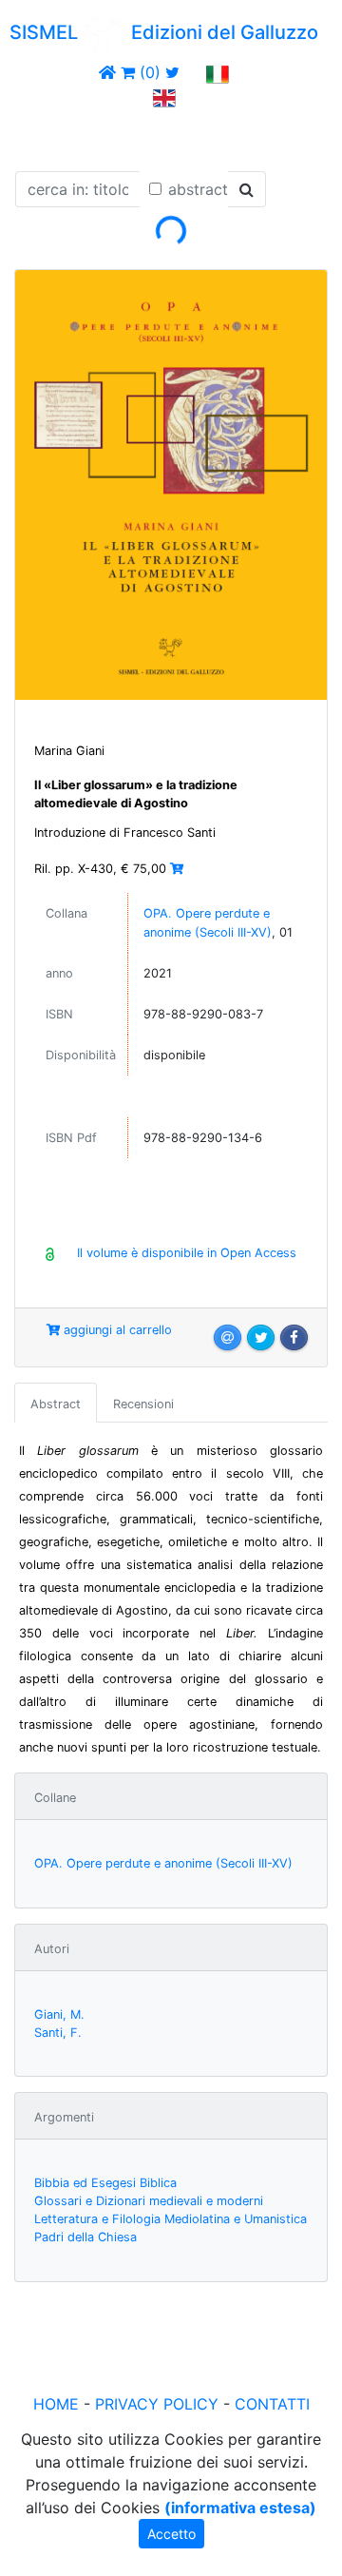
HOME (56, 2404)
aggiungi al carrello (116, 1330)
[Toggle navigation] (42, 136)
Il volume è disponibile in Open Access (187, 1253)
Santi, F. (58, 2033)
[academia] (193, 72)
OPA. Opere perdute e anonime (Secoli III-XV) (163, 1863)
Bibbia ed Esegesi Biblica (105, 2183)
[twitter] (172, 72)
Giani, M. (59, 2014)
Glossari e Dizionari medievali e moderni (149, 2201)
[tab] (56, 1403)
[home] (107, 72)
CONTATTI (272, 2404)
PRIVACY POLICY (157, 2404)
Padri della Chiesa (85, 2237)
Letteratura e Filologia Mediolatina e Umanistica (171, 2219)
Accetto (171, 2534)
